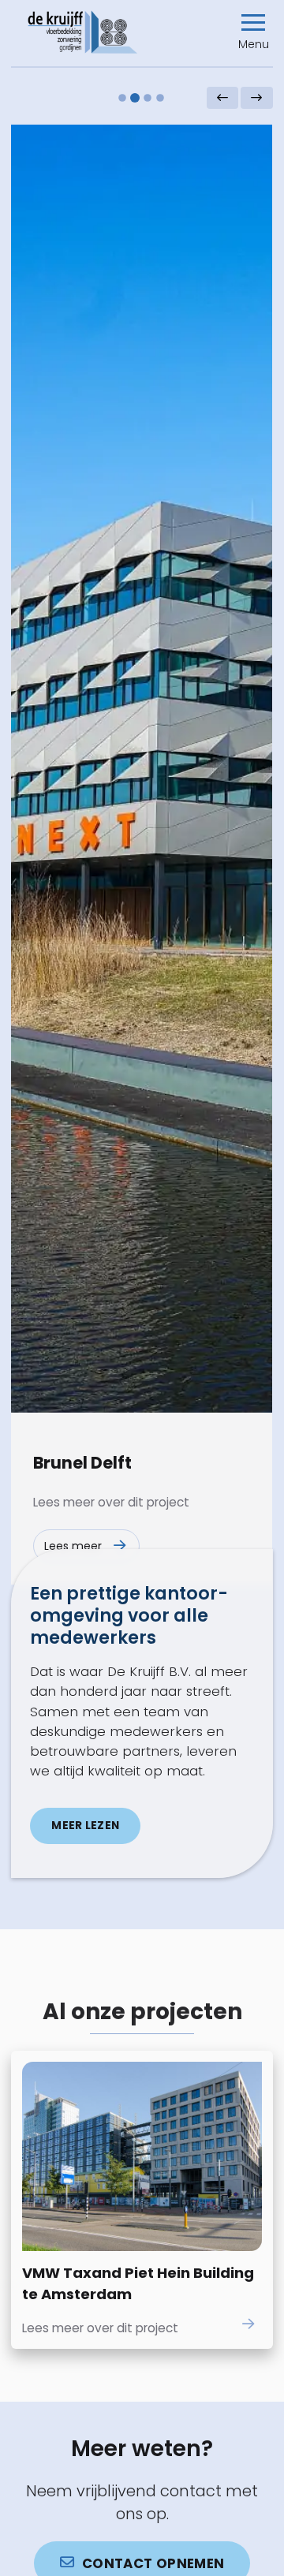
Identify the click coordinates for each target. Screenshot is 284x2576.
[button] (254, 32)
